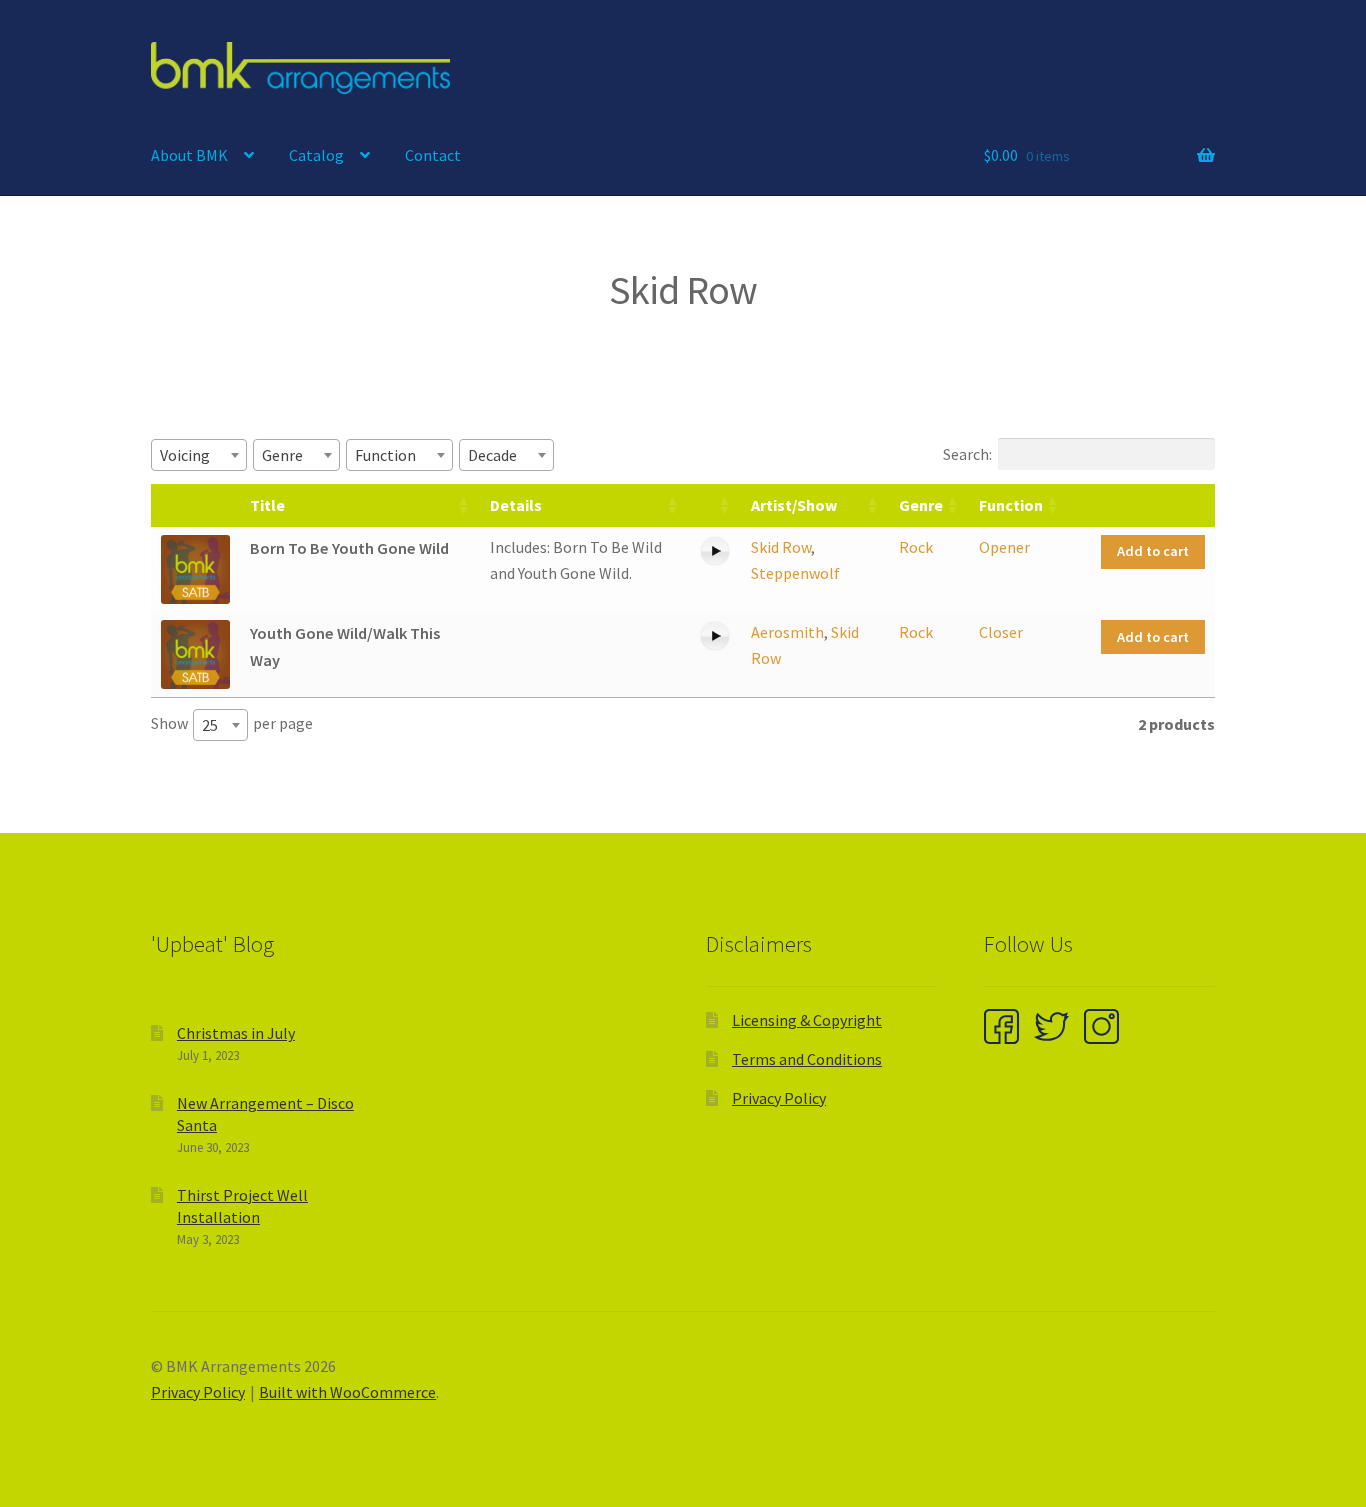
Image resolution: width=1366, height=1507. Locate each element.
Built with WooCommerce (347, 1392)
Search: (967, 454)
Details (516, 505)
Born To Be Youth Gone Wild (349, 548)
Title (267, 505)
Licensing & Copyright (807, 1020)
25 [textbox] (210, 725)
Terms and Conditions (807, 1059)
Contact (433, 155)
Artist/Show (794, 505)
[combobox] (199, 455)
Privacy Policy (779, 1098)
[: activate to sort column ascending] (715, 505)
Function (1011, 505)
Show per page (232, 724)
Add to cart (1153, 551)
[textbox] (191, 455)
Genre (921, 505)
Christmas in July (236, 1033)
